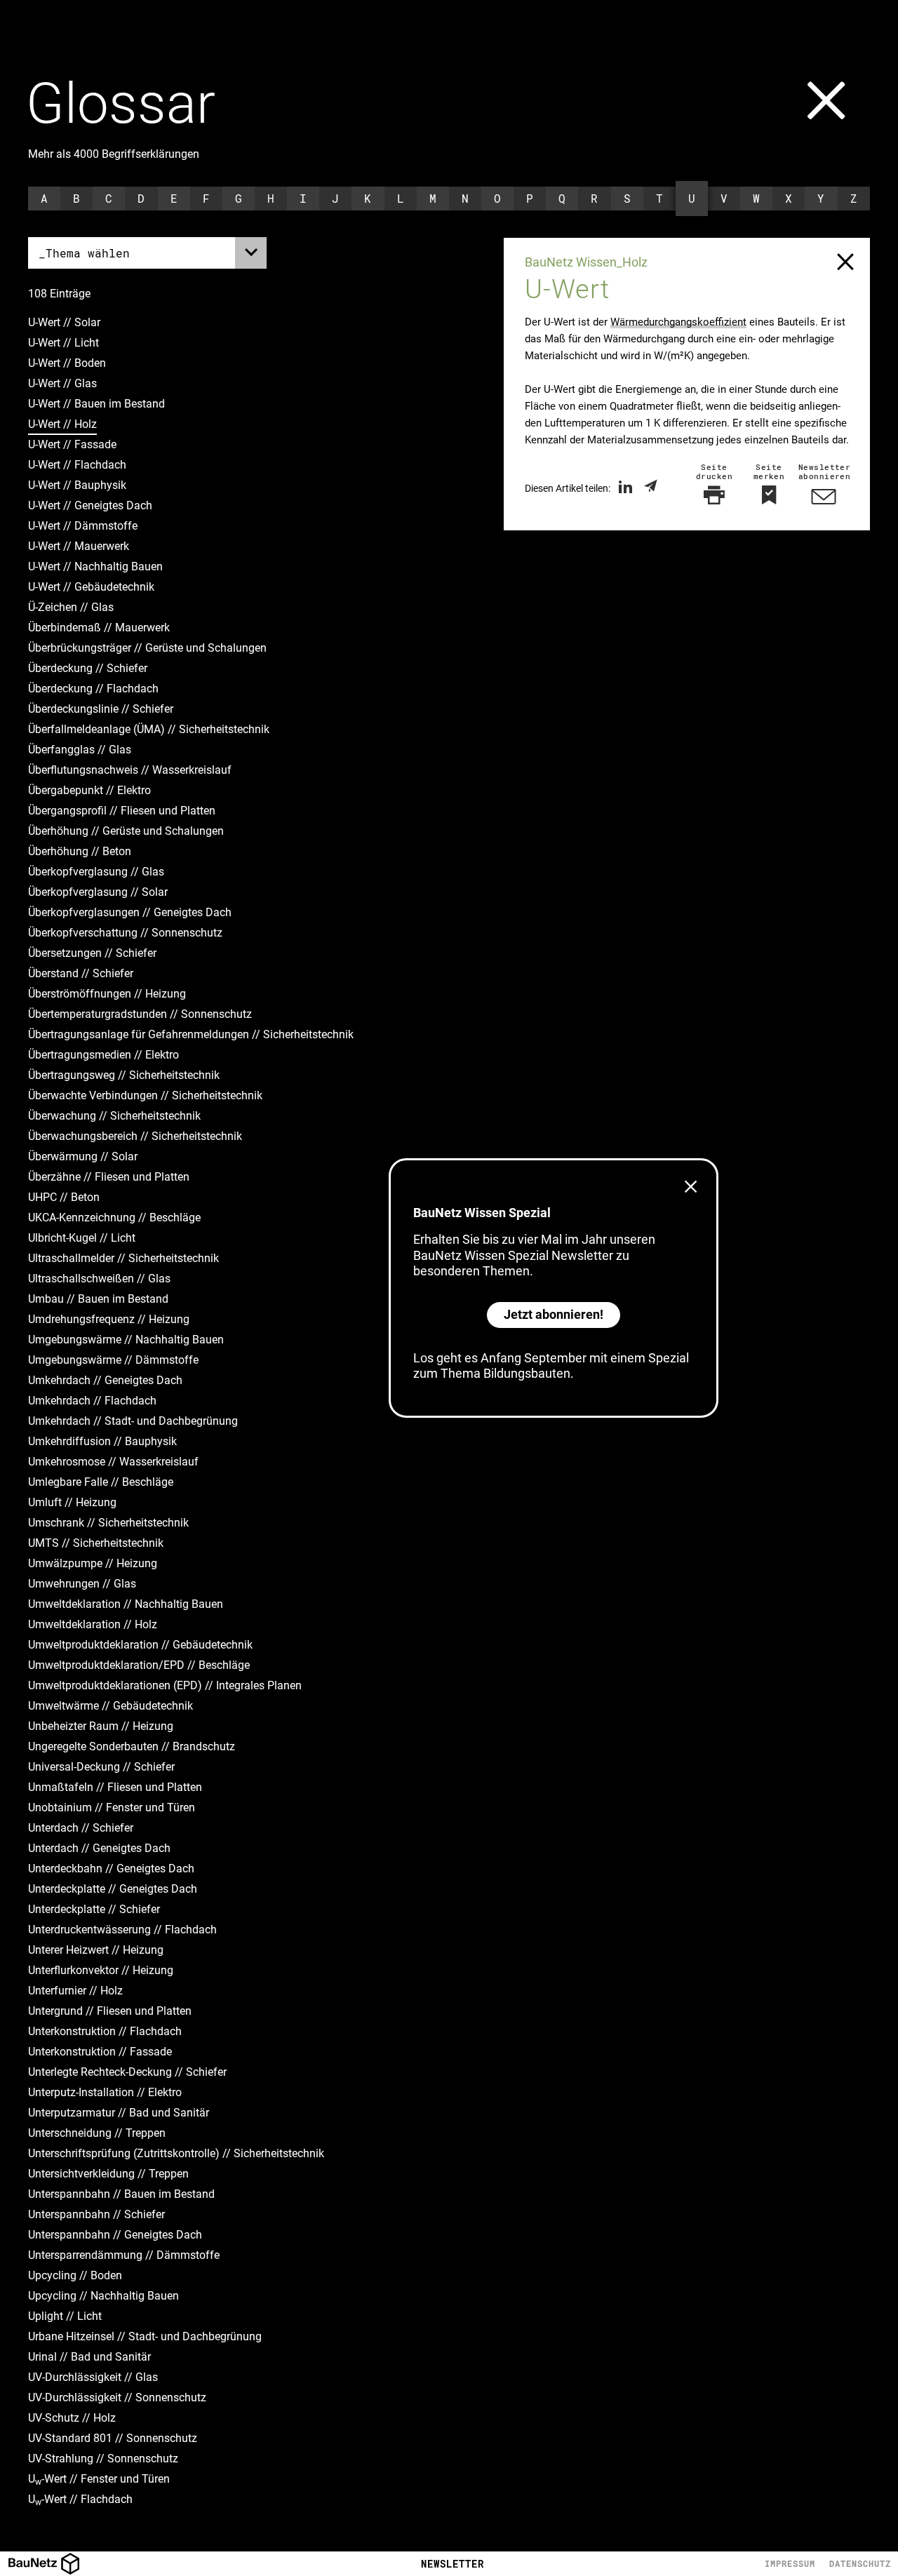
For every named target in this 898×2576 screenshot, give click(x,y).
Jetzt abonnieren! (554, 1314)
